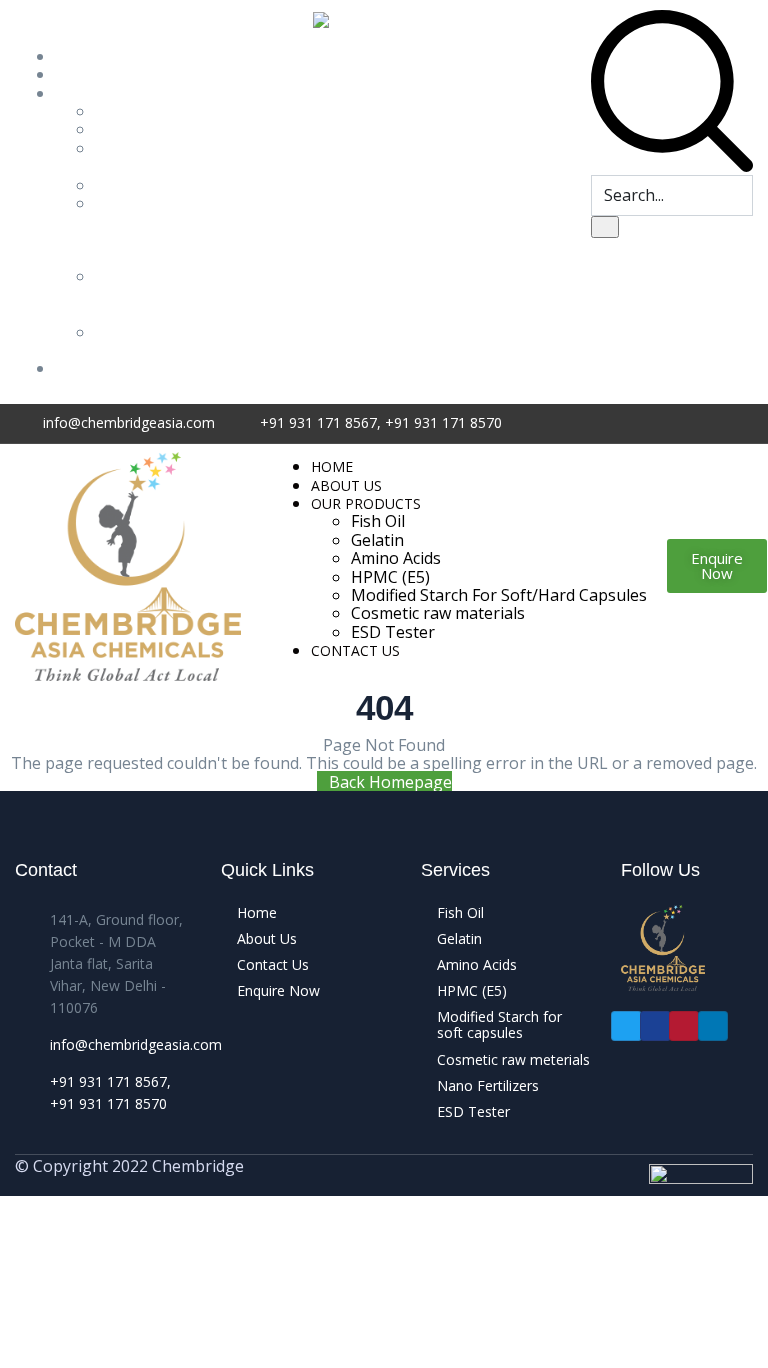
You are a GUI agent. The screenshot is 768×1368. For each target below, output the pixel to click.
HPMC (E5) (134, 185)
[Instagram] (684, 1026)
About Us (90, 74)
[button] (717, 566)
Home (77, 56)
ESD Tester (120, 341)
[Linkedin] (713, 1026)
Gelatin (121, 129)
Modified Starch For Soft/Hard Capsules (133, 230)
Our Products (105, 93)
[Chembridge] (128, 565)
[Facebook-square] (655, 1026)
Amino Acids (119, 157)
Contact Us (96, 368)
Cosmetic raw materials (438, 613)
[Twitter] (626, 1026)
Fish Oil (122, 111)
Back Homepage (390, 782)
